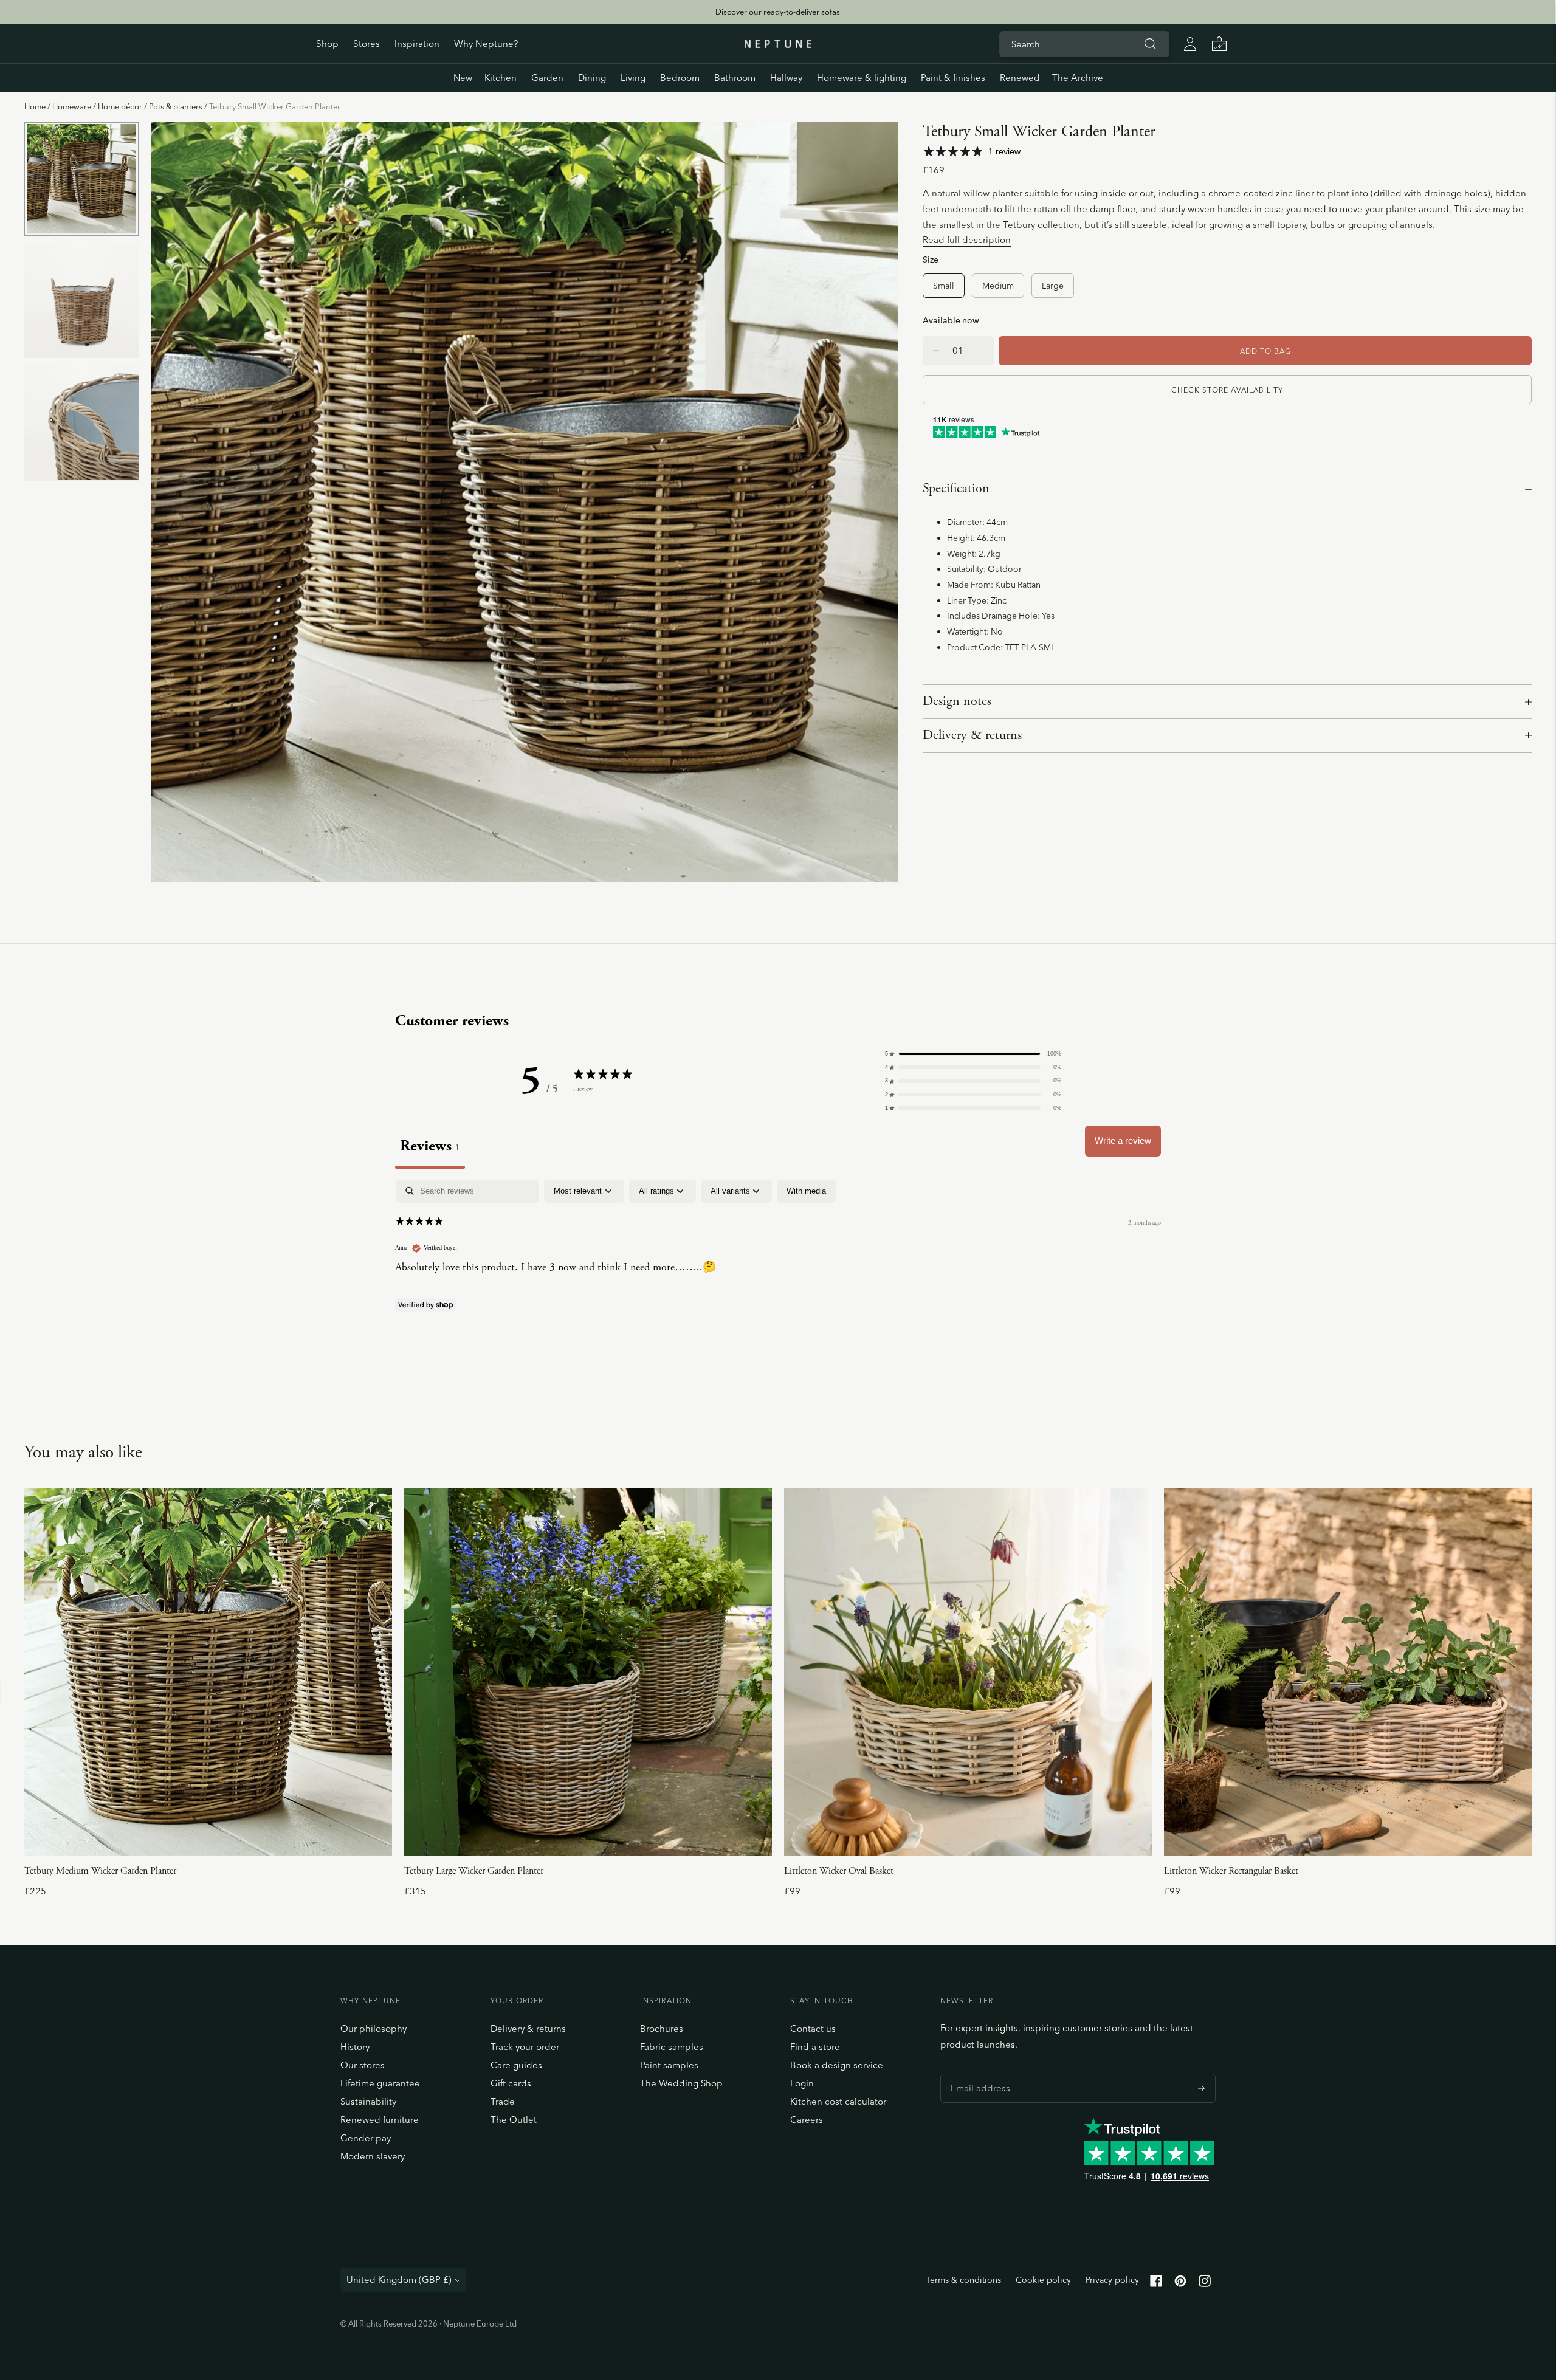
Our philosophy (374, 2028)
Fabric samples (672, 2047)
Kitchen (501, 77)
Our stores (363, 2065)
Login (802, 2083)
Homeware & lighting (862, 77)
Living (633, 77)
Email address (977, 2074)
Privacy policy (1112, 2280)
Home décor (120, 106)
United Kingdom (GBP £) (399, 2279)
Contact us (813, 2028)
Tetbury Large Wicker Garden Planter (474, 1871)
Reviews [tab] (430, 1146)
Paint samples (669, 2065)
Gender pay (366, 2138)
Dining (592, 77)
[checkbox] (806, 1191)
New (463, 77)
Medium (998, 285)
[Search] (1150, 44)
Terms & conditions (963, 2280)
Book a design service (837, 2065)
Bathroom (735, 77)
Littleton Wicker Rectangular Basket (1231, 1871)
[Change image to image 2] (81, 301)
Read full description (967, 240)
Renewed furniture (380, 2120)
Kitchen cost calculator (838, 2101)
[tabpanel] (778, 1258)
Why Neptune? (486, 43)
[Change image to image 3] (81, 423)
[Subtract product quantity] (980, 351)
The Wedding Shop (681, 2083)
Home (35, 106)
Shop (327, 43)
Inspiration (417, 43)
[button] (973, 1054)
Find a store (815, 2047)
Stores (367, 43)
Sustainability (368, 2101)
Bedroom (680, 77)
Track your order (525, 2047)
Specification (956, 489)
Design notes (957, 701)
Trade (503, 2101)
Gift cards (511, 2083)
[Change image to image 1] (81, 179)
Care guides (516, 2065)
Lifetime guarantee (380, 2083)
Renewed (1020, 77)
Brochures (662, 2028)
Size (931, 259)
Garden (547, 77)
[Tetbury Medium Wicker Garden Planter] (208, 1672)
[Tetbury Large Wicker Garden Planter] (588, 1672)
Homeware (72, 106)
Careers (807, 2120)
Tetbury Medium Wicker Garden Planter (100, 1871)
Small (944, 285)
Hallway (786, 77)
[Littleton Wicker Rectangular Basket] (1348, 1672)
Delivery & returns (972, 735)
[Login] (1190, 44)
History (355, 2047)
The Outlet (514, 2120)
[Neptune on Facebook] (1156, 2284)
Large (1053, 285)
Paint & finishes (953, 77)
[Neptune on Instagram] (1205, 2284)
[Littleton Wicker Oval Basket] (968, 1672)
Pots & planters (176, 106)
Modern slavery (373, 2156)
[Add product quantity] (936, 351)
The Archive (1078, 77)
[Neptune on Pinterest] (1180, 2284)
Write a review (1123, 1140)
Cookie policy (1043, 2280)
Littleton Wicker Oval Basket (839, 1871)
